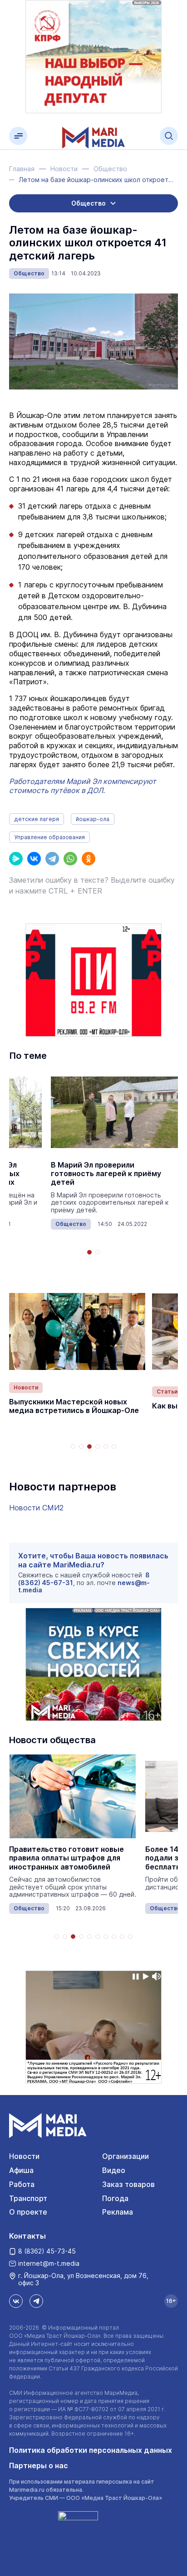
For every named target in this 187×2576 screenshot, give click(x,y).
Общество (29, 273)
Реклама (118, 2212)
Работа (22, 2184)
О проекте (28, 2212)
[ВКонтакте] (34, 859)
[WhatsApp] (70, 859)
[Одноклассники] (89, 859)
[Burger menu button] (18, 136)
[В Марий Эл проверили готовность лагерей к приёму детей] (114, 1112)
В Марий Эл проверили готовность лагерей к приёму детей (106, 1174)
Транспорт (28, 2198)
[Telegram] (52, 859)
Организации (125, 2156)
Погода (115, 2198)
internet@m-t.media (49, 2263)
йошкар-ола (93, 819)
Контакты (27, 2236)
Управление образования (49, 837)
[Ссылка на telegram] (36, 2301)
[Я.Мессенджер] (16, 859)
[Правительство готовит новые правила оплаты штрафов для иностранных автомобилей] (73, 1796)
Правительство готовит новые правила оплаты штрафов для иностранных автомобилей (66, 1858)
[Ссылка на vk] (16, 2301)
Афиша (21, 2170)
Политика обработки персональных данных (91, 2450)
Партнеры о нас (39, 2465)
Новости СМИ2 (36, 1508)
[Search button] (169, 136)
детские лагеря (37, 819)
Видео (114, 2170)
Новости (26, 1387)
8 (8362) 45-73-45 (47, 2251)
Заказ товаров (128, 2184)
